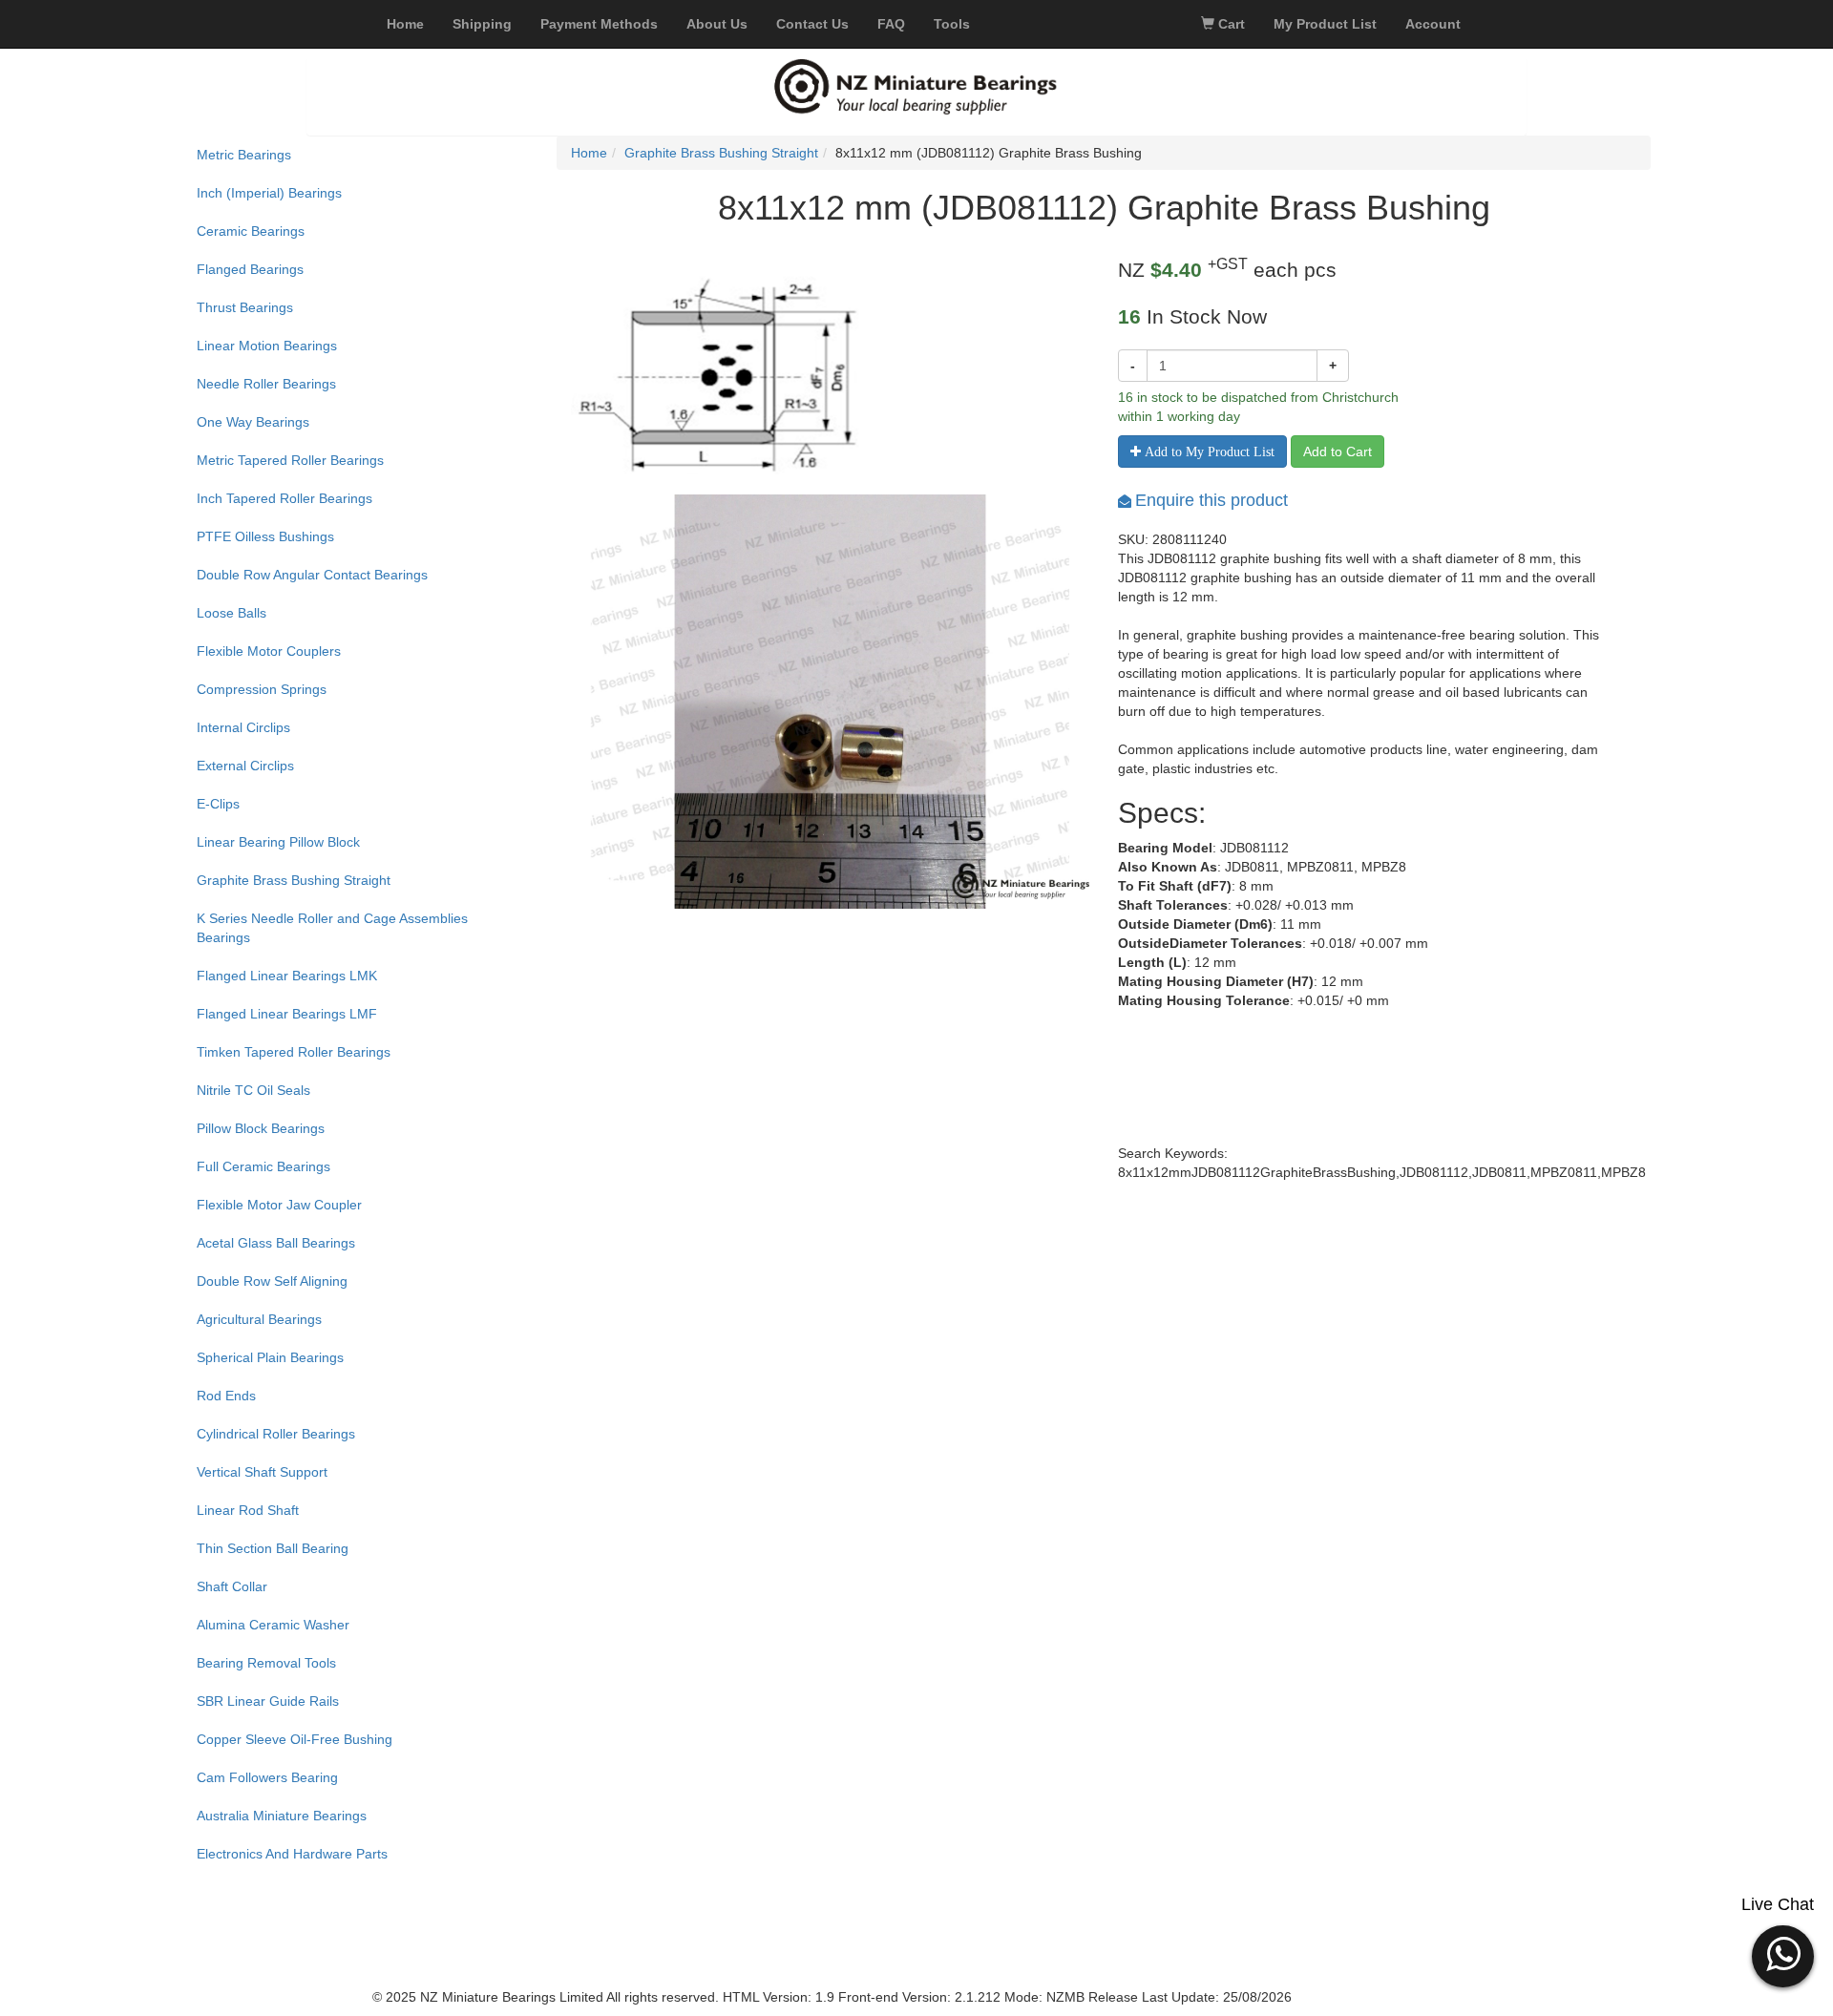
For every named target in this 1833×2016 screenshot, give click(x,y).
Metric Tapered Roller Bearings (290, 460)
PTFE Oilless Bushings (265, 536)
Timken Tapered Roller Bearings (294, 1052)
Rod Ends (226, 1396)
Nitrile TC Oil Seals (253, 1090)
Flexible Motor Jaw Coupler (279, 1205)
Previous (542, 732)
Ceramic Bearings (251, 231)
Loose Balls (232, 613)
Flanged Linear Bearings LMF (287, 1014)
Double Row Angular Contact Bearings (312, 575)
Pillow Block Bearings (261, 1128)
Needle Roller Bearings (266, 384)
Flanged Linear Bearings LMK (287, 976)
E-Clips (218, 804)
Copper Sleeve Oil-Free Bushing (295, 1739)
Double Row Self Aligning (272, 1281)
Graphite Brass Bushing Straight (294, 880)
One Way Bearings (253, 422)
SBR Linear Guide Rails (268, 1701)
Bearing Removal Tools (266, 1663)
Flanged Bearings (250, 269)
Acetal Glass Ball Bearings (276, 1243)
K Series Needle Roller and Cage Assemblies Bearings (332, 928)
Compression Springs (262, 689)
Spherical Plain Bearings (270, 1357)
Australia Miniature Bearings (282, 1816)
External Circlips (245, 766)
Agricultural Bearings (259, 1319)
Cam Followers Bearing (267, 1777)
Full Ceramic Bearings (263, 1166)
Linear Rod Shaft (248, 1510)
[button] (1783, 1954)
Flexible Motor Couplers (269, 651)
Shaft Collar (232, 1586)
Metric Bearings (244, 155)
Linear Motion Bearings (267, 346)
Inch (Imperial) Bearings (269, 193)
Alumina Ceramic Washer (273, 1625)
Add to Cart (1338, 451)
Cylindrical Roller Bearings (276, 1434)
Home (589, 153)
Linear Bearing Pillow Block (278, 842)
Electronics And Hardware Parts (292, 1854)
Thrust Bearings (245, 307)
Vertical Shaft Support (262, 1472)
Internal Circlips (243, 727)
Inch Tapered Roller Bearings (284, 498)
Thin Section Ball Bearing (273, 1548)
